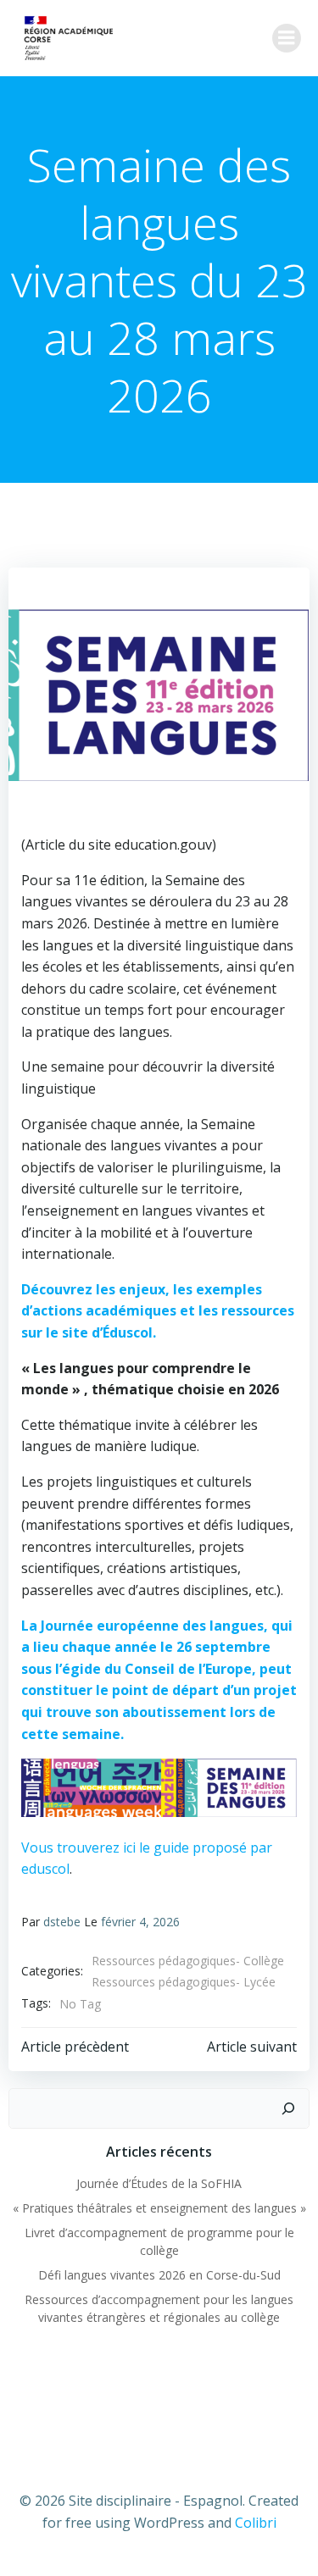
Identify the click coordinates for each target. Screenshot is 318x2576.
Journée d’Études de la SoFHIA (159, 2183)
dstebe (62, 1922)
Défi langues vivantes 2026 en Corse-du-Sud (159, 2275)
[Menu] (287, 38)
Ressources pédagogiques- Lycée (184, 1982)
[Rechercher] (288, 2108)
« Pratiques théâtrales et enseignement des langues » (159, 2208)
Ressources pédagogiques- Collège (188, 1961)
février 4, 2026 (140, 1922)
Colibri (256, 2523)
